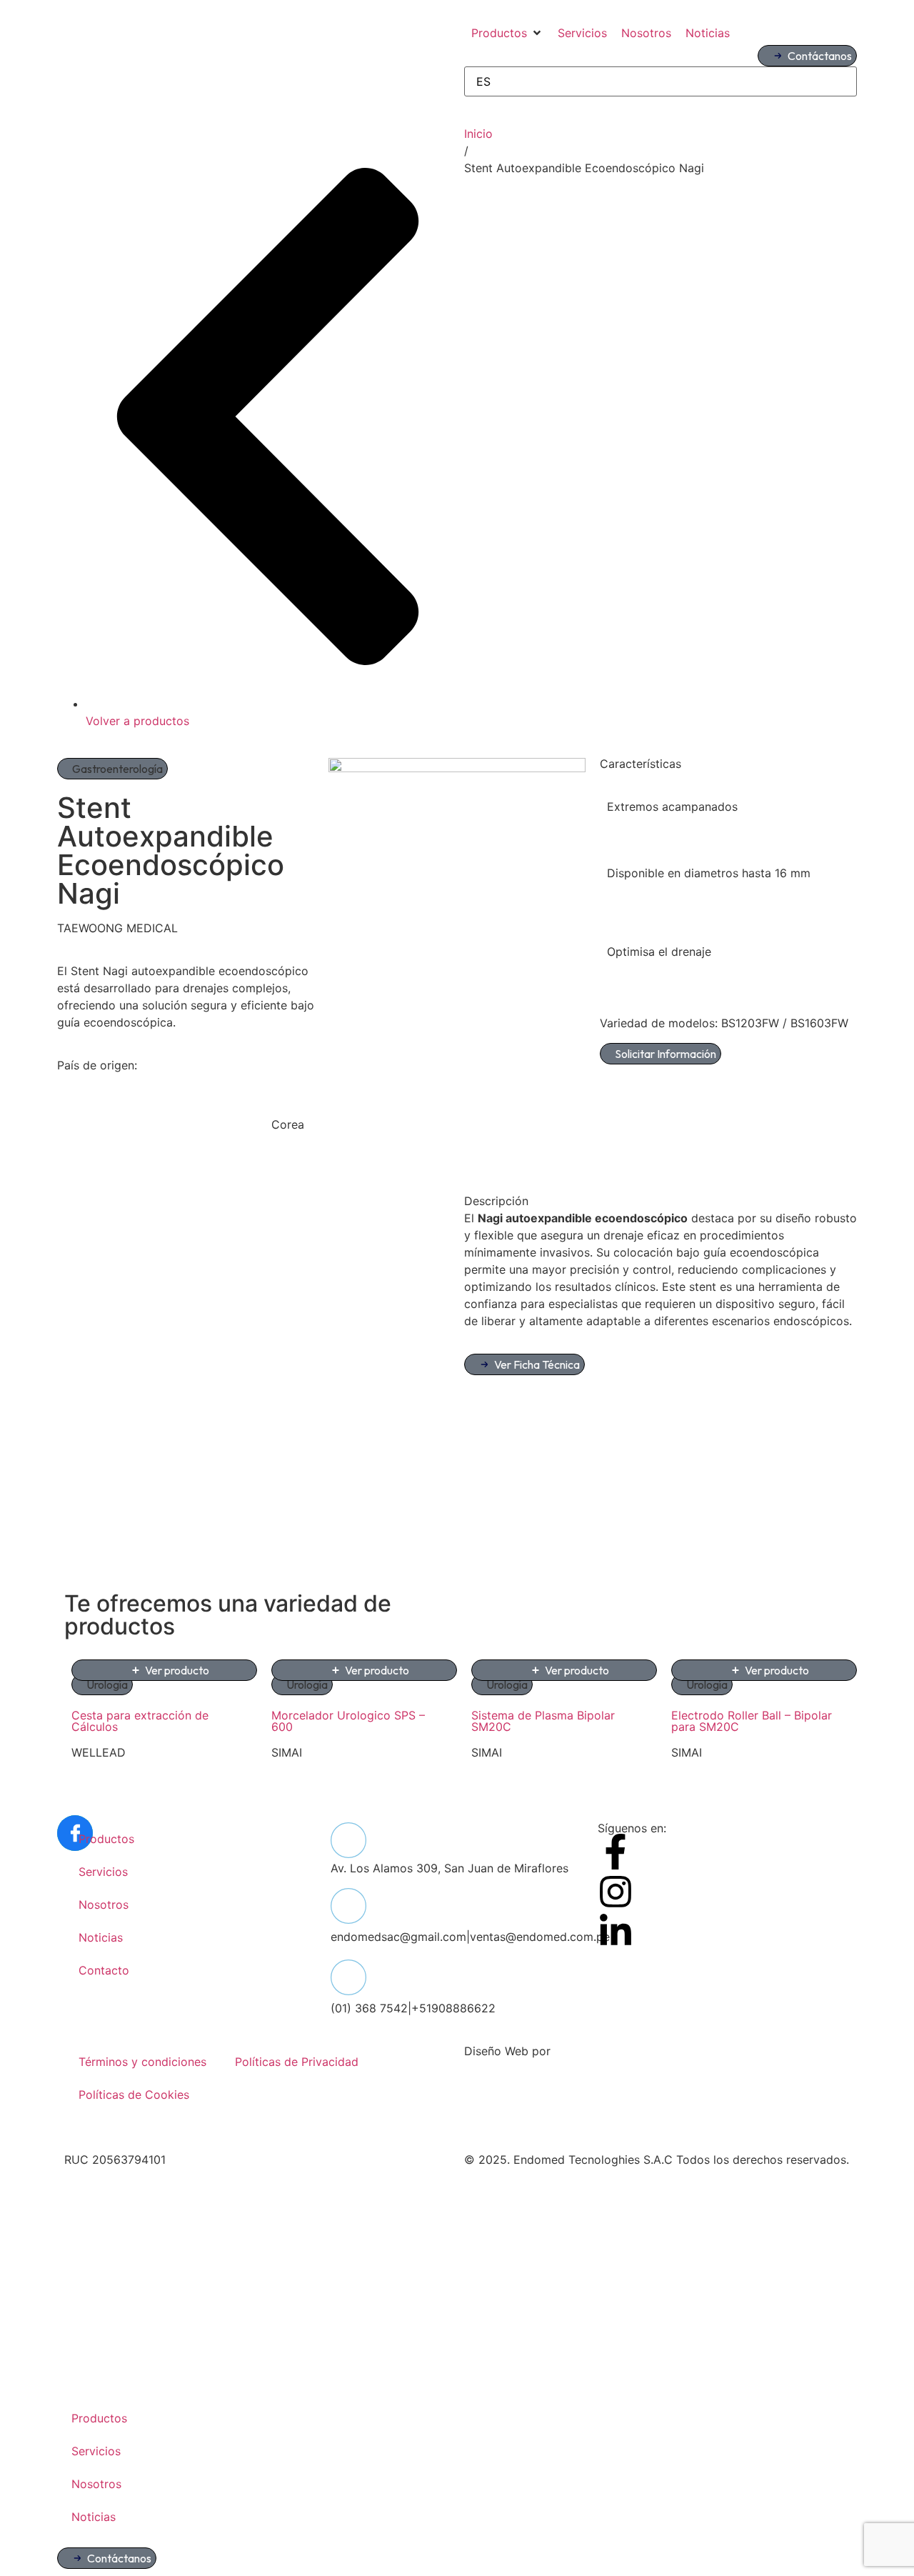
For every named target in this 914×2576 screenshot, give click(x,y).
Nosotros (104, 1904)
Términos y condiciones (142, 2062)
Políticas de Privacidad (297, 2062)
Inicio (478, 134)
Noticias (101, 1937)
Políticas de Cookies (134, 2095)
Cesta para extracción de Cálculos (140, 1721)
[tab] (661, 1201)
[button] (507, 33)
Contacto (104, 1970)
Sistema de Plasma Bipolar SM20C (543, 1721)
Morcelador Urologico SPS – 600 (348, 1721)
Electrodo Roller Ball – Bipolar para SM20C (752, 1721)
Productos (106, 1839)
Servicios (103, 1872)
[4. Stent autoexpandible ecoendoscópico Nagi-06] (457, 768)
